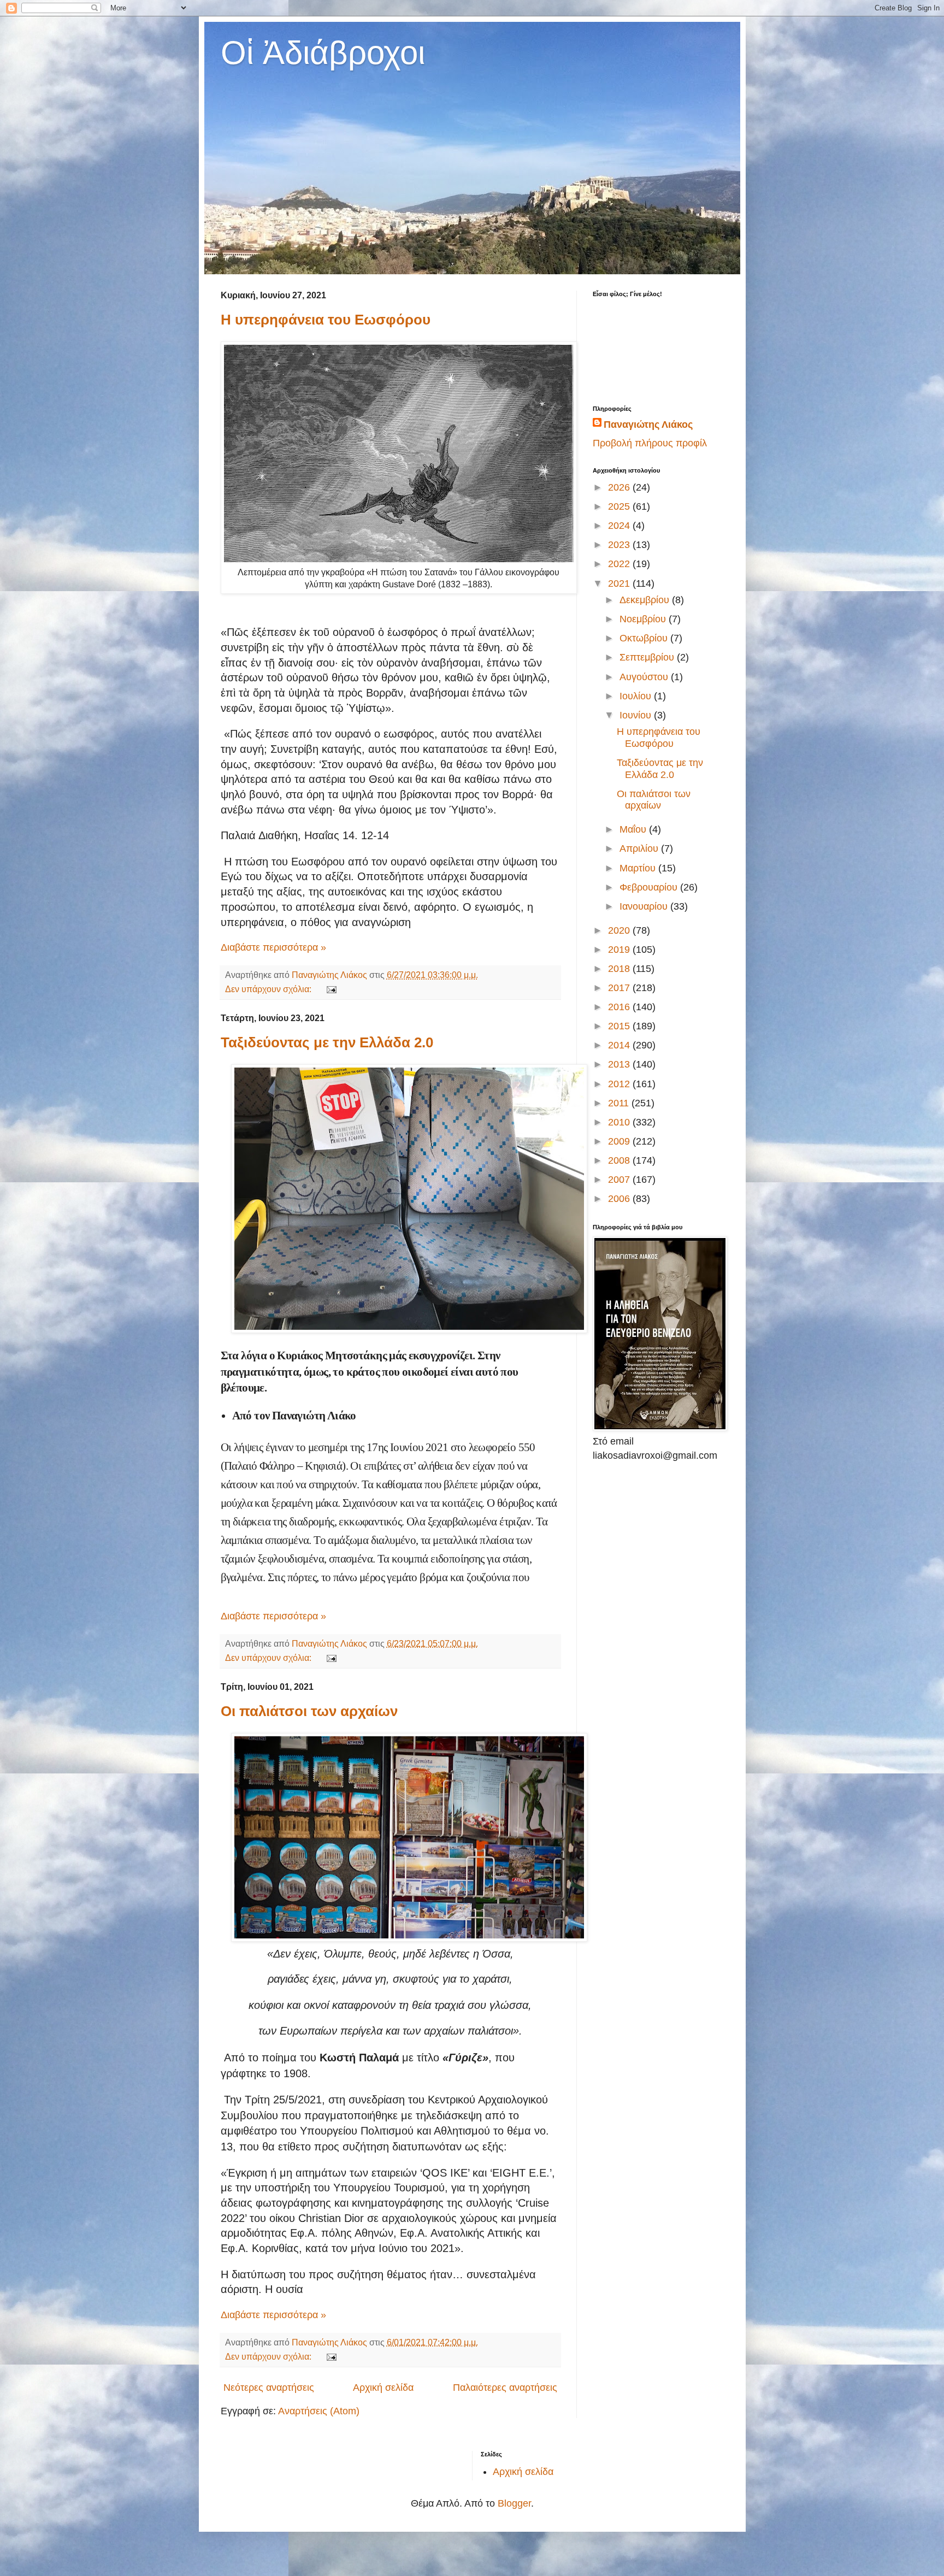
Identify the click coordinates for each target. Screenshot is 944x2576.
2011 (620, 1103)
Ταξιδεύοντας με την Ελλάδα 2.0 (327, 1042)
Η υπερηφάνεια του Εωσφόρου (326, 320)
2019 (620, 950)
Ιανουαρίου (645, 906)
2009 (620, 1141)
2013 (620, 1064)
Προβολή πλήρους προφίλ (650, 443)
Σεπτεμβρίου (648, 657)
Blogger (514, 2503)
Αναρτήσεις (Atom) (319, 2411)
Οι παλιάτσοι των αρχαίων (309, 1711)
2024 (620, 526)
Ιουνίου (637, 715)
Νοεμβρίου (644, 619)
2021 (620, 583)
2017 (620, 988)
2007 (620, 1180)
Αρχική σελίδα (383, 2388)
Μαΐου (634, 829)
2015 (620, 1026)
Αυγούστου (645, 677)
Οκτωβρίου (645, 638)
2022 (620, 564)
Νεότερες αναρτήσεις (269, 2388)
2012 (620, 1084)
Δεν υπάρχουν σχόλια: (269, 989)
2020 (620, 930)
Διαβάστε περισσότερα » (273, 947)
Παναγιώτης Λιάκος (648, 425)
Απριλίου (640, 848)
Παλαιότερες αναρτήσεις (505, 2388)
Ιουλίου (637, 696)
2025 (620, 506)
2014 (620, 1045)
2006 (620, 1199)
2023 (620, 545)
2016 (620, 1007)
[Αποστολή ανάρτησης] (331, 989)
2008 (620, 1160)
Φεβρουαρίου (650, 887)
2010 (620, 1122)
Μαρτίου (639, 868)
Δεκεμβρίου (646, 600)
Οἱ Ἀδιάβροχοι (323, 53)
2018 (620, 969)
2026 (620, 487)
